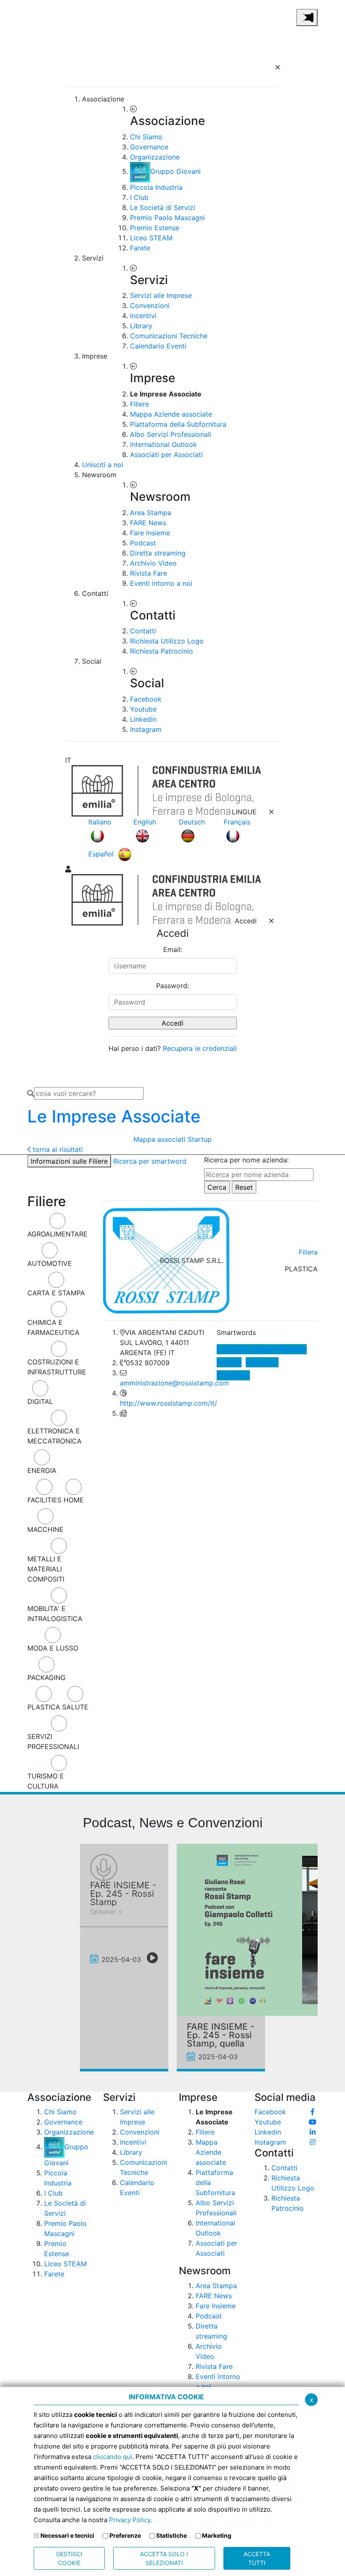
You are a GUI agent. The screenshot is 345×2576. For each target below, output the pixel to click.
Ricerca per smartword (150, 1161)
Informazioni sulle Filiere (69, 1161)
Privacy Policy (130, 2520)
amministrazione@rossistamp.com (174, 1383)
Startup (200, 1139)
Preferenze (125, 2535)
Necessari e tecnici (67, 2535)
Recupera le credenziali (200, 1048)
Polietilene (262, 1362)
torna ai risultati (57, 1149)
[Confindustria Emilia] (38, 16)
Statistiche (171, 2535)
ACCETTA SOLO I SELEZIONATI (164, 2558)
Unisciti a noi (103, 465)
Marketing (217, 2535)
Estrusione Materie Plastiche (262, 1349)
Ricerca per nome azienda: (246, 1160)
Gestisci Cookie (69, 2558)
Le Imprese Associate (114, 1116)
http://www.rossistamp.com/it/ (169, 1403)
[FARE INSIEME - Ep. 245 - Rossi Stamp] (104, 1868)
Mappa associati (159, 1139)
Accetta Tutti (257, 2558)
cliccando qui (113, 2457)
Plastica (229, 1362)
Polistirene (233, 1375)
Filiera (308, 1252)
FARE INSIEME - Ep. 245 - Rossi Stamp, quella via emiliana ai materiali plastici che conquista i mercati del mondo (221, 2035)
